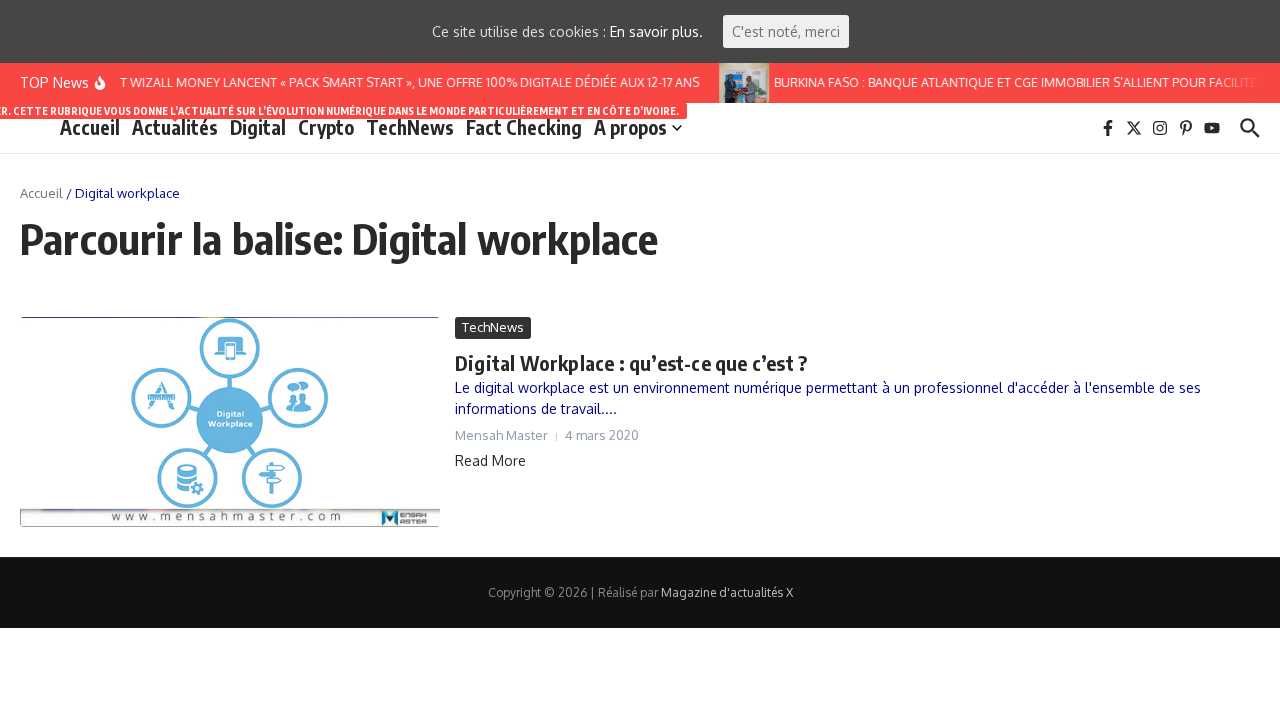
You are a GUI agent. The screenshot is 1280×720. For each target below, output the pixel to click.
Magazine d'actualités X (727, 592)
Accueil (90, 127)
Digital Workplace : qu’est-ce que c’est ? (631, 362)
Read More (490, 460)
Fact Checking (524, 127)
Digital (258, 127)
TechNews (410, 127)
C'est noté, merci (786, 31)
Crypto (326, 127)
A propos (630, 127)
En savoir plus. (656, 31)
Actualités (175, 126)
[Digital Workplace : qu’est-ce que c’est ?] (230, 422)
